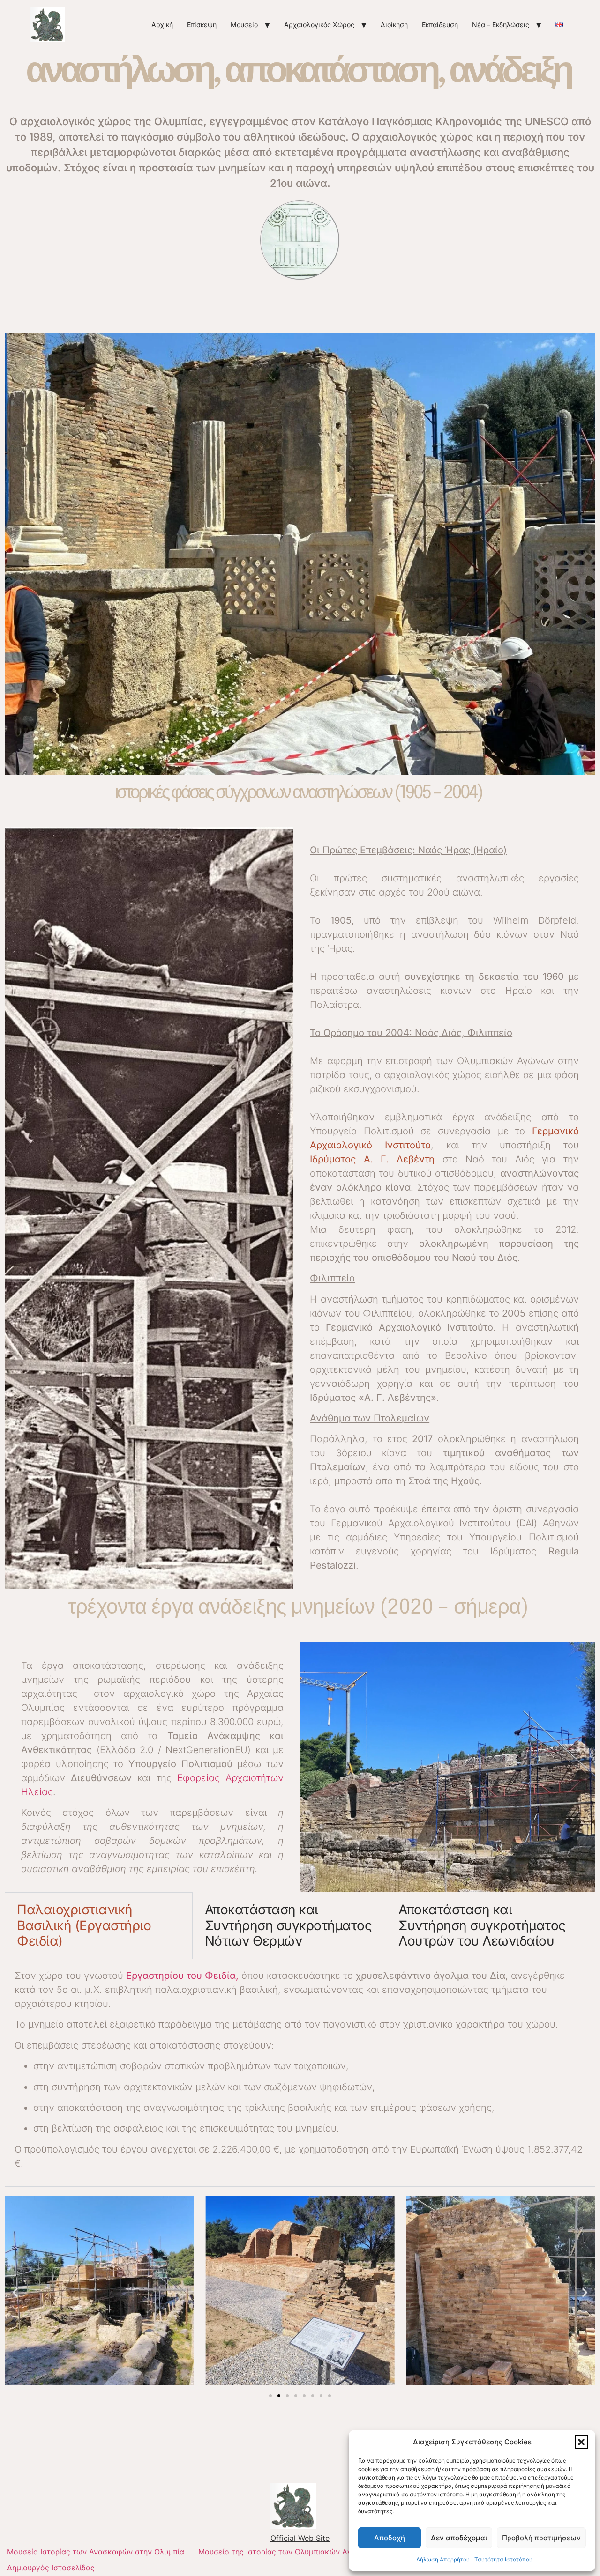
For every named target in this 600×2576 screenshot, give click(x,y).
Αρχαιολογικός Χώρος (319, 25)
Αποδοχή (390, 2538)
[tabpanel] (300, 2073)
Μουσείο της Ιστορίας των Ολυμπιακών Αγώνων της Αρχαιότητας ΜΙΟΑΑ (330, 2552)
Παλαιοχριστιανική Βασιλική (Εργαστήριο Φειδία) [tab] (84, 1925)
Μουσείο (244, 25)
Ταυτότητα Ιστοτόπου (503, 2559)
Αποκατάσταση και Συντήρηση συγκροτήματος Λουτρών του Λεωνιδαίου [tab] (482, 1925)
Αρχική (162, 25)
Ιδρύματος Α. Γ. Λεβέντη (372, 1159)
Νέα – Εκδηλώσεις (501, 25)
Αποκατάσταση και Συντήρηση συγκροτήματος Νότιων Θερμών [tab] (289, 1925)
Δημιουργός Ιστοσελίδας (51, 2568)
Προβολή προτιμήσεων (541, 2538)
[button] (581, 2442)
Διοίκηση (394, 25)
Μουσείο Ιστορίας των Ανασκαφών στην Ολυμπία (96, 2552)
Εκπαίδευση (440, 25)
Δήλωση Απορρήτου (443, 2559)
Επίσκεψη (202, 25)
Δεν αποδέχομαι (459, 2538)
